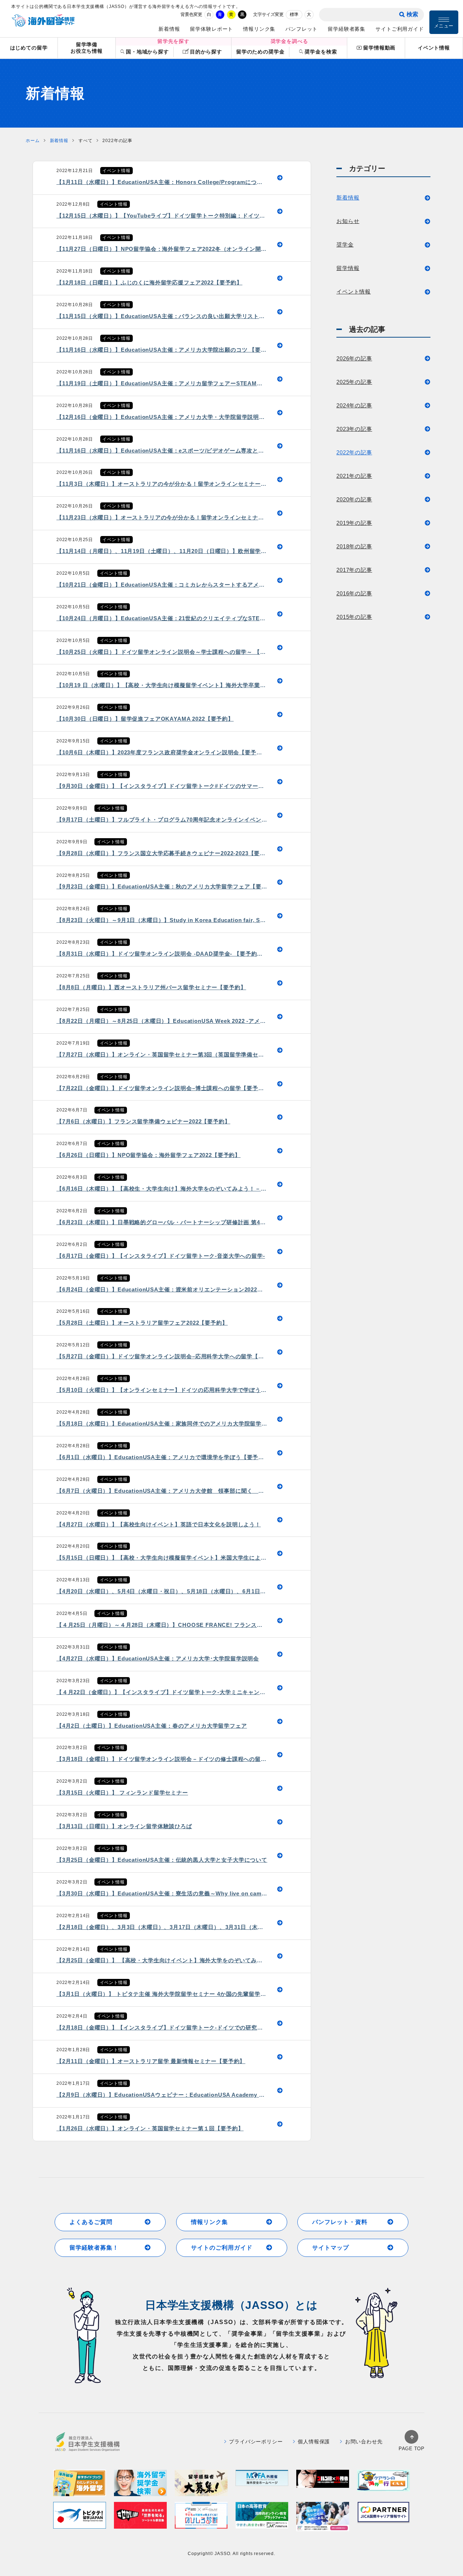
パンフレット (301, 29)
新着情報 (169, 29)
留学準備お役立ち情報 (87, 48)
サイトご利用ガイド (400, 29)
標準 (294, 14)
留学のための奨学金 (260, 52)
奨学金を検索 (321, 52)
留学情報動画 (379, 48)
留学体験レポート (211, 29)
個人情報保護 (314, 2442)
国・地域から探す (147, 52)
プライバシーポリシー (256, 2442)
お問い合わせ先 (364, 2442)
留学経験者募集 (347, 29)
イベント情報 (434, 48)
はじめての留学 (29, 48)
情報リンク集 (259, 29)
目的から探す (206, 52)
